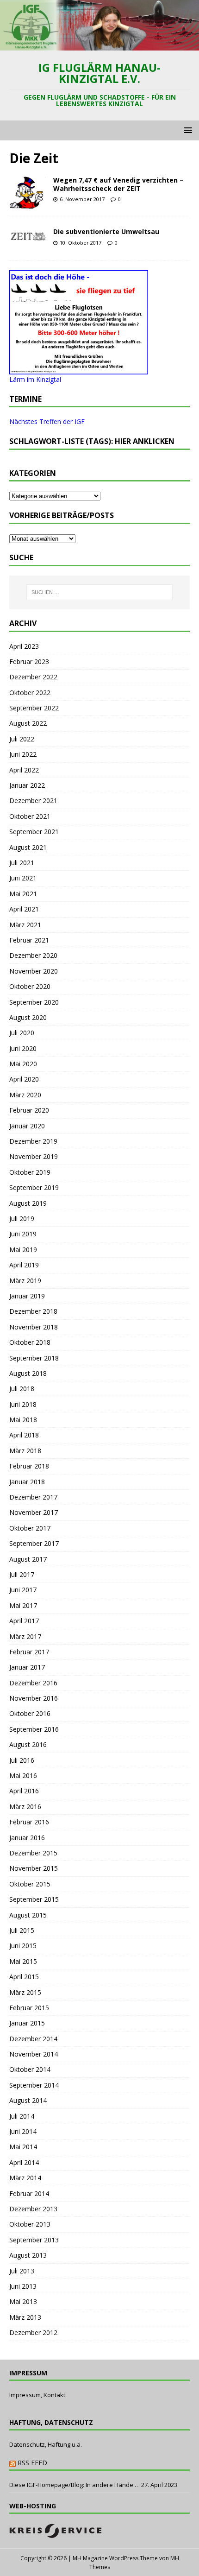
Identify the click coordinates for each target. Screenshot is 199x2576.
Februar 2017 (29, 1652)
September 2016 (34, 1729)
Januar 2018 (27, 1482)
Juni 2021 (23, 878)
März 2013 (25, 2317)
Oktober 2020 (30, 986)
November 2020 (34, 971)
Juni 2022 (23, 754)
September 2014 (34, 2085)
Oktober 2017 (30, 1528)
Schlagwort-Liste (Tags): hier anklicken (92, 441)
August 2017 (28, 1559)
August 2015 (28, 1915)
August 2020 (28, 1017)
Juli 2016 (22, 1760)
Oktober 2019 (30, 1172)
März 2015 (25, 1992)
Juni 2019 (23, 1234)
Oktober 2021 (30, 816)
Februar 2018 (29, 1466)
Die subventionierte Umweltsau (106, 231)
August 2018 (28, 1373)
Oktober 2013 (30, 2224)
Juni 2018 (23, 1404)
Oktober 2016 (30, 1713)
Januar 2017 (27, 1667)
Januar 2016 (27, 1838)
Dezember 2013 (33, 2209)
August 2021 (28, 847)
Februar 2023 (29, 661)
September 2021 (34, 832)
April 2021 (24, 909)
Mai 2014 (23, 2147)
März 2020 (25, 1095)
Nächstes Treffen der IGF (47, 421)
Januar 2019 (27, 1296)
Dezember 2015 (33, 1853)
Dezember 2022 (33, 677)
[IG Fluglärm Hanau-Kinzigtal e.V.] (99, 45)
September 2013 (34, 2240)
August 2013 (28, 2255)
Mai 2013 (23, 2301)
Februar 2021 (29, 940)
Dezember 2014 (33, 2039)
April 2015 (24, 1977)
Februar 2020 (29, 1110)
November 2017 (34, 1512)
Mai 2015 (23, 1961)
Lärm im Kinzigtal (35, 379)
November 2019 (34, 1156)
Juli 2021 (22, 863)
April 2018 (24, 1435)
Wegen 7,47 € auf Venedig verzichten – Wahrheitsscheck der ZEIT (118, 184)
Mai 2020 (23, 1064)
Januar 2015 (27, 2023)
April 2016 (24, 1791)
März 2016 (25, 1807)
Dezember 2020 (33, 955)
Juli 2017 (22, 1574)
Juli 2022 (22, 739)
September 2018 (34, 1358)
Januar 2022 (27, 785)
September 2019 (34, 1187)
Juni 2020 (23, 1048)
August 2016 (28, 1744)
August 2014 (28, 2100)
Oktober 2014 (30, 2069)
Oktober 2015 (30, 1884)
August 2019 (28, 1203)
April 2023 (24, 646)
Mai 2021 (23, 894)
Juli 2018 (22, 1389)
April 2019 (24, 1265)
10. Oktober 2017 (81, 243)
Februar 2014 (29, 2193)
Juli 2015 (22, 1930)
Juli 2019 (22, 1218)
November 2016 (34, 1698)
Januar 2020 (27, 1126)
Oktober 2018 (30, 1342)
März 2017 (25, 1636)
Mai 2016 (23, 1775)
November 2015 (34, 1868)
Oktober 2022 (30, 693)
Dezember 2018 (33, 1311)
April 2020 (24, 1079)
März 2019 (25, 1281)
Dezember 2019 (33, 1141)
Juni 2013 (23, 2286)
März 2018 (25, 1451)
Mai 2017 (23, 1605)
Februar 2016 (29, 1822)
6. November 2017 (82, 199)
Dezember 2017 (33, 1497)
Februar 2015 (29, 2008)
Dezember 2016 (33, 1683)
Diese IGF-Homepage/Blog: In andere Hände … (75, 2485)
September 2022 (34, 708)
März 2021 (25, 925)
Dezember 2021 (33, 801)
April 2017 (24, 1621)
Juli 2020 (22, 1033)
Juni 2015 (23, 1946)
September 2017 (34, 1543)
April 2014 (24, 2162)
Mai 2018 (23, 1420)
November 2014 (34, 2054)
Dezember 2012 (33, 2332)
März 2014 (25, 2178)
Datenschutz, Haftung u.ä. (46, 2444)
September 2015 (34, 1899)
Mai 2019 (23, 1250)
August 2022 (28, 723)
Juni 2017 (23, 1590)
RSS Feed (32, 2463)
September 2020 (34, 1002)
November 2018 (34, 1327)
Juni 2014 (23, 2131)
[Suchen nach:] (100, 592)
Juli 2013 (22, 2271)
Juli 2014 (22, 2116)
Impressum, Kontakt (37, 2395)
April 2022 (24, 770)
